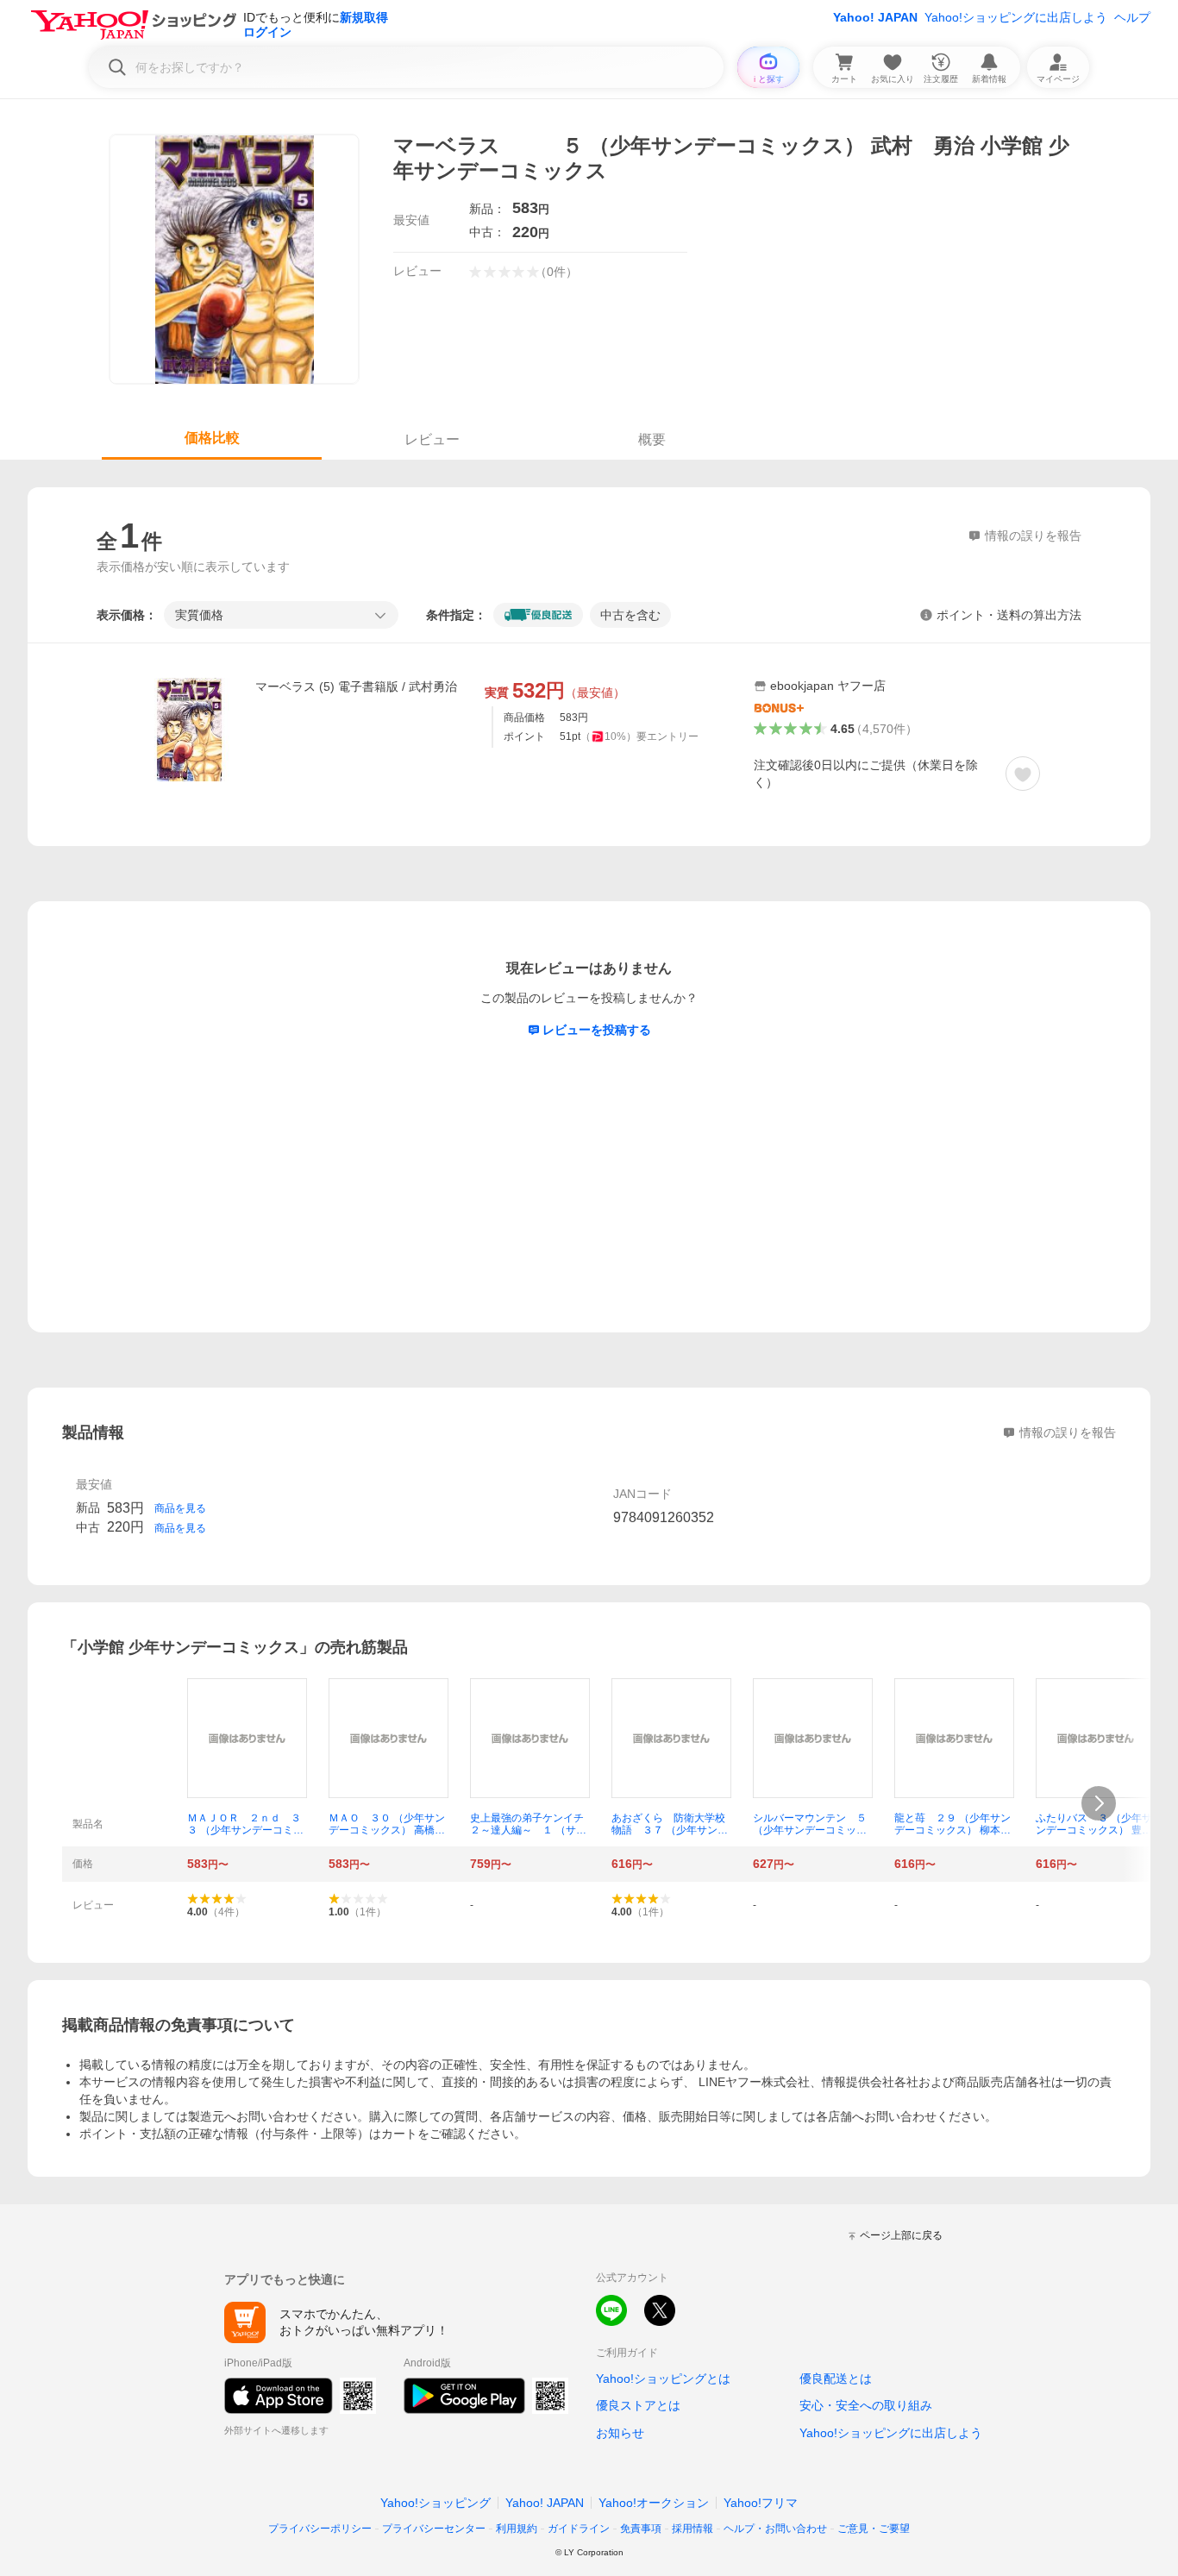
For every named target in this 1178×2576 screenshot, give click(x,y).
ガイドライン (579, 2529)
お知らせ (620, 2433)
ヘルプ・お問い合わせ (775, 2529)
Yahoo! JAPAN (875, 17)
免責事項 (641, 2529)
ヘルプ (1132, 17)
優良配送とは (836, 2379)
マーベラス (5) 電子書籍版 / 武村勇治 (356, 686)
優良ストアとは (638, 2405)
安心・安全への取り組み (866, 2405)
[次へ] (1099, 1803)
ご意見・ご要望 (874, 2529)
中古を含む (630, 615)
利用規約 (517, 2529)
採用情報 (692, 2529)
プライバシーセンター (434, 2529)
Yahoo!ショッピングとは (663, 2379)
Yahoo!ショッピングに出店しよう (1016, 17)
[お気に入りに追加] (1023, 774)
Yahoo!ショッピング (435, 2503)
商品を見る (180, 1508)
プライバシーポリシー (320, 2529)
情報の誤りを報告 (1068, 1432)
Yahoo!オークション (654, 2503)
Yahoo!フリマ (761, 2503)
